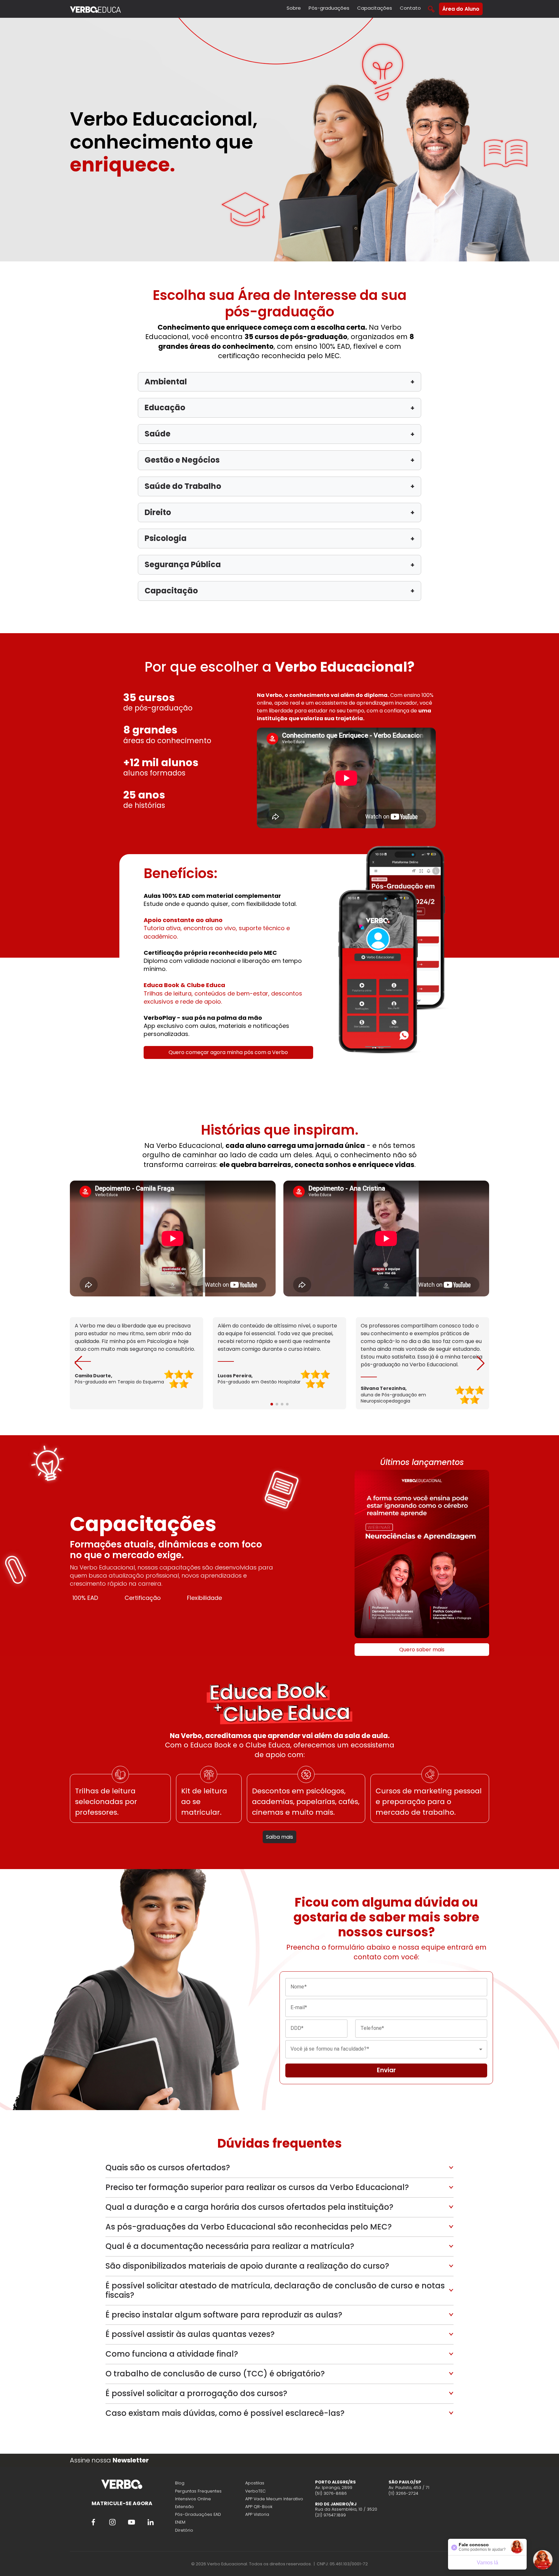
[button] (481, 1363)
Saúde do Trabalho (279, 486)
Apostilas (255, 2483)
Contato (410, 8)
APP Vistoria (257, 2514)
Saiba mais (279, 1837)
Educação (279, 407)
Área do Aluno (461, 9)
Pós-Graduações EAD (198, 2514)
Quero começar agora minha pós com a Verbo (228, 1052)
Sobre (294, 8)
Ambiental (279, 382)
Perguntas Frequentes (198, 2491)
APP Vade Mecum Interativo (274, 2499)
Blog (180, 2483)
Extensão (184, 2507)
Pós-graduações (329, 8)
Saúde (279, 434)
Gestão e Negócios (279, 460)
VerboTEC (255, 2491)
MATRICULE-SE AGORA (122, 2503)
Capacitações (375, 8)
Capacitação (279, 591)
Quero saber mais (422, 1650)
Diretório (184, 2530)
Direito (279, 512)
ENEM (180, 2522)
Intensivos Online (193, 2499)
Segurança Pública (279, 564)
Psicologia (279, 538)
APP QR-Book (259, 2507)
